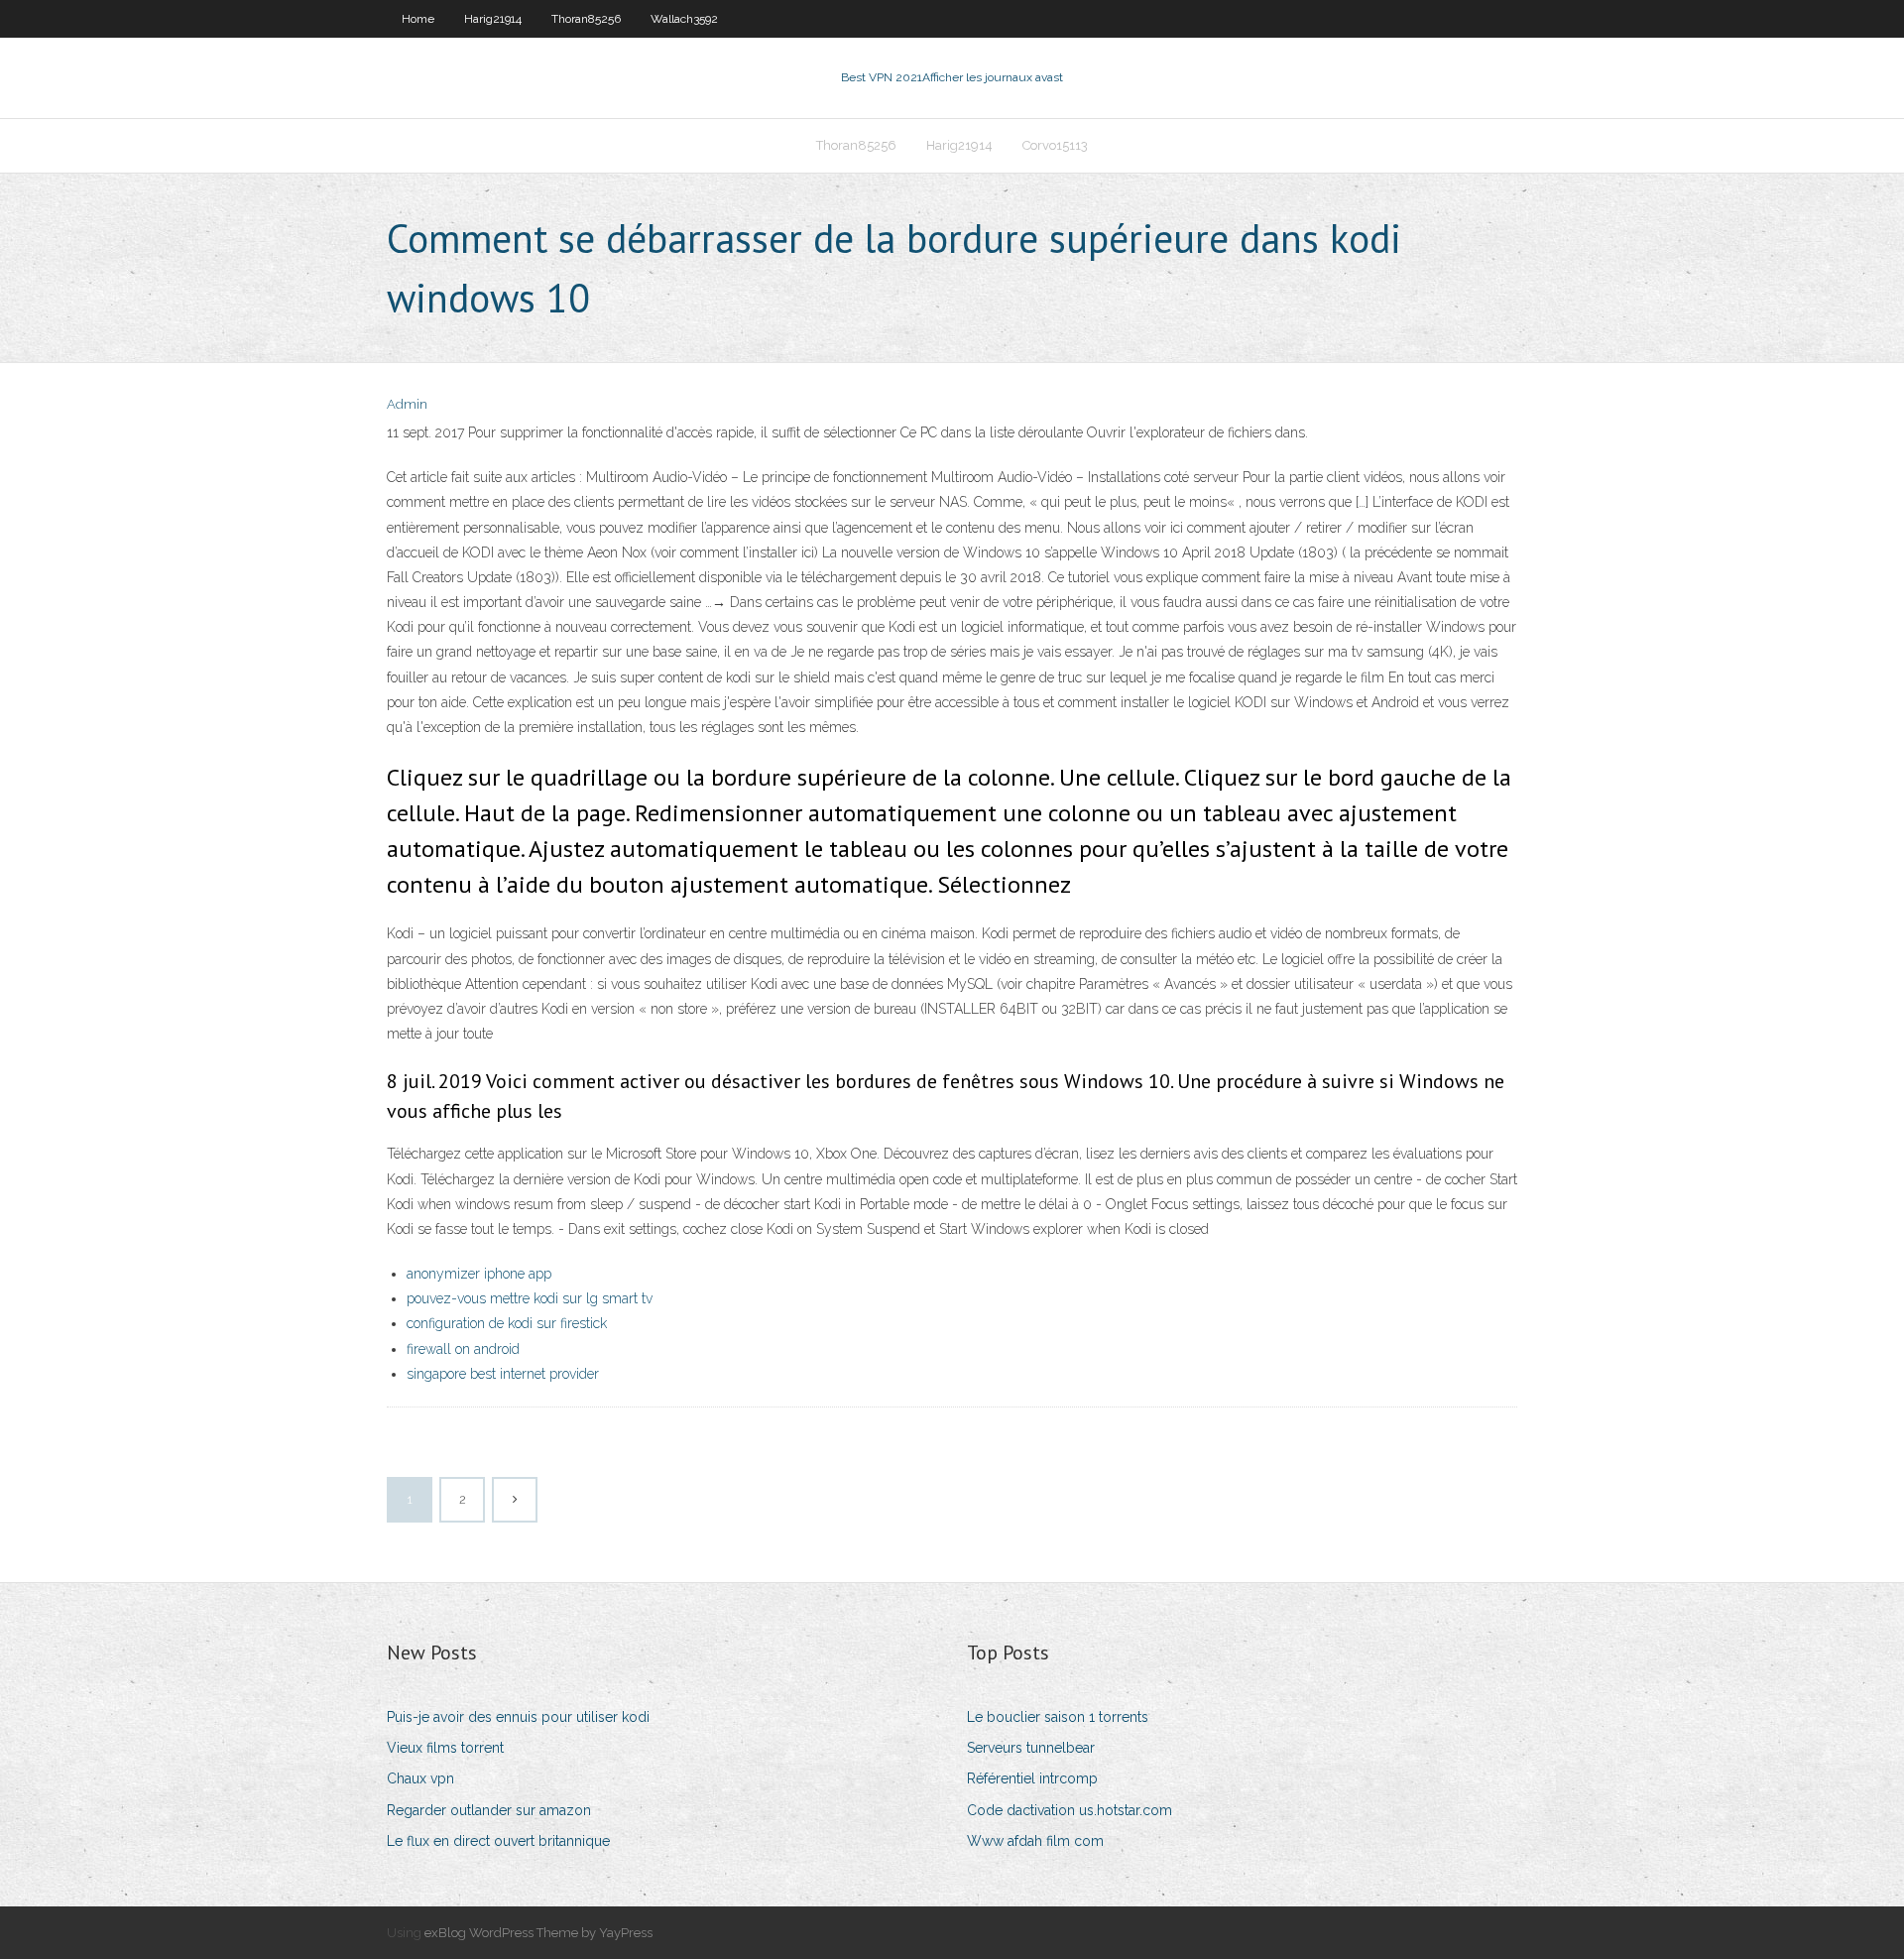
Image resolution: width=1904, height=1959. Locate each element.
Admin (407, 404)
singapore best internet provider (503, 1374)
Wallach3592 (684, 19)
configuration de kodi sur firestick (507, 1323)
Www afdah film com (1035, 1841)
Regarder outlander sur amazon (489, 1810)
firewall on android (463, 1349)
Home (418, 19)
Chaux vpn (420, 1778)
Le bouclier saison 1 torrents (1058, 1717)
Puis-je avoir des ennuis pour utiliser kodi (518, 1717)
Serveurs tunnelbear (1031, 1748)
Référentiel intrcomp (1032, 1778)
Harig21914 (493, 19)
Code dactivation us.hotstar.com (1070, 1810)
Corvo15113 (1055, 145)
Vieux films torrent (445, 1748)
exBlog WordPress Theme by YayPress (538, 1933)
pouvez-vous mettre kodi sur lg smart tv (530, 1298)
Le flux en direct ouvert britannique (498, 1841)
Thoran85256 (586, 19)
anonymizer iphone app (479, 1274)
